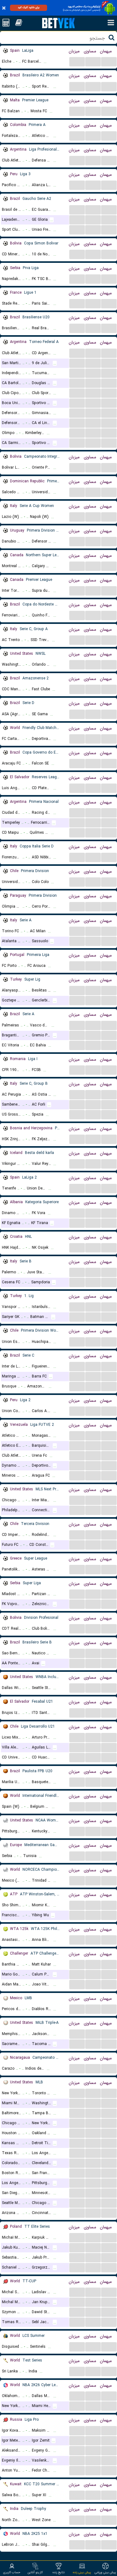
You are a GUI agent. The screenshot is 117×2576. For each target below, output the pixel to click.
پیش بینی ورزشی (105, 2572)
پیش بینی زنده (82, 2572)
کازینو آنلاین (35, 2572)
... (77, 61)
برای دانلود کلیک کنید (29, 7)
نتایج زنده (58, 2572)
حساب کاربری (12, 2572)
